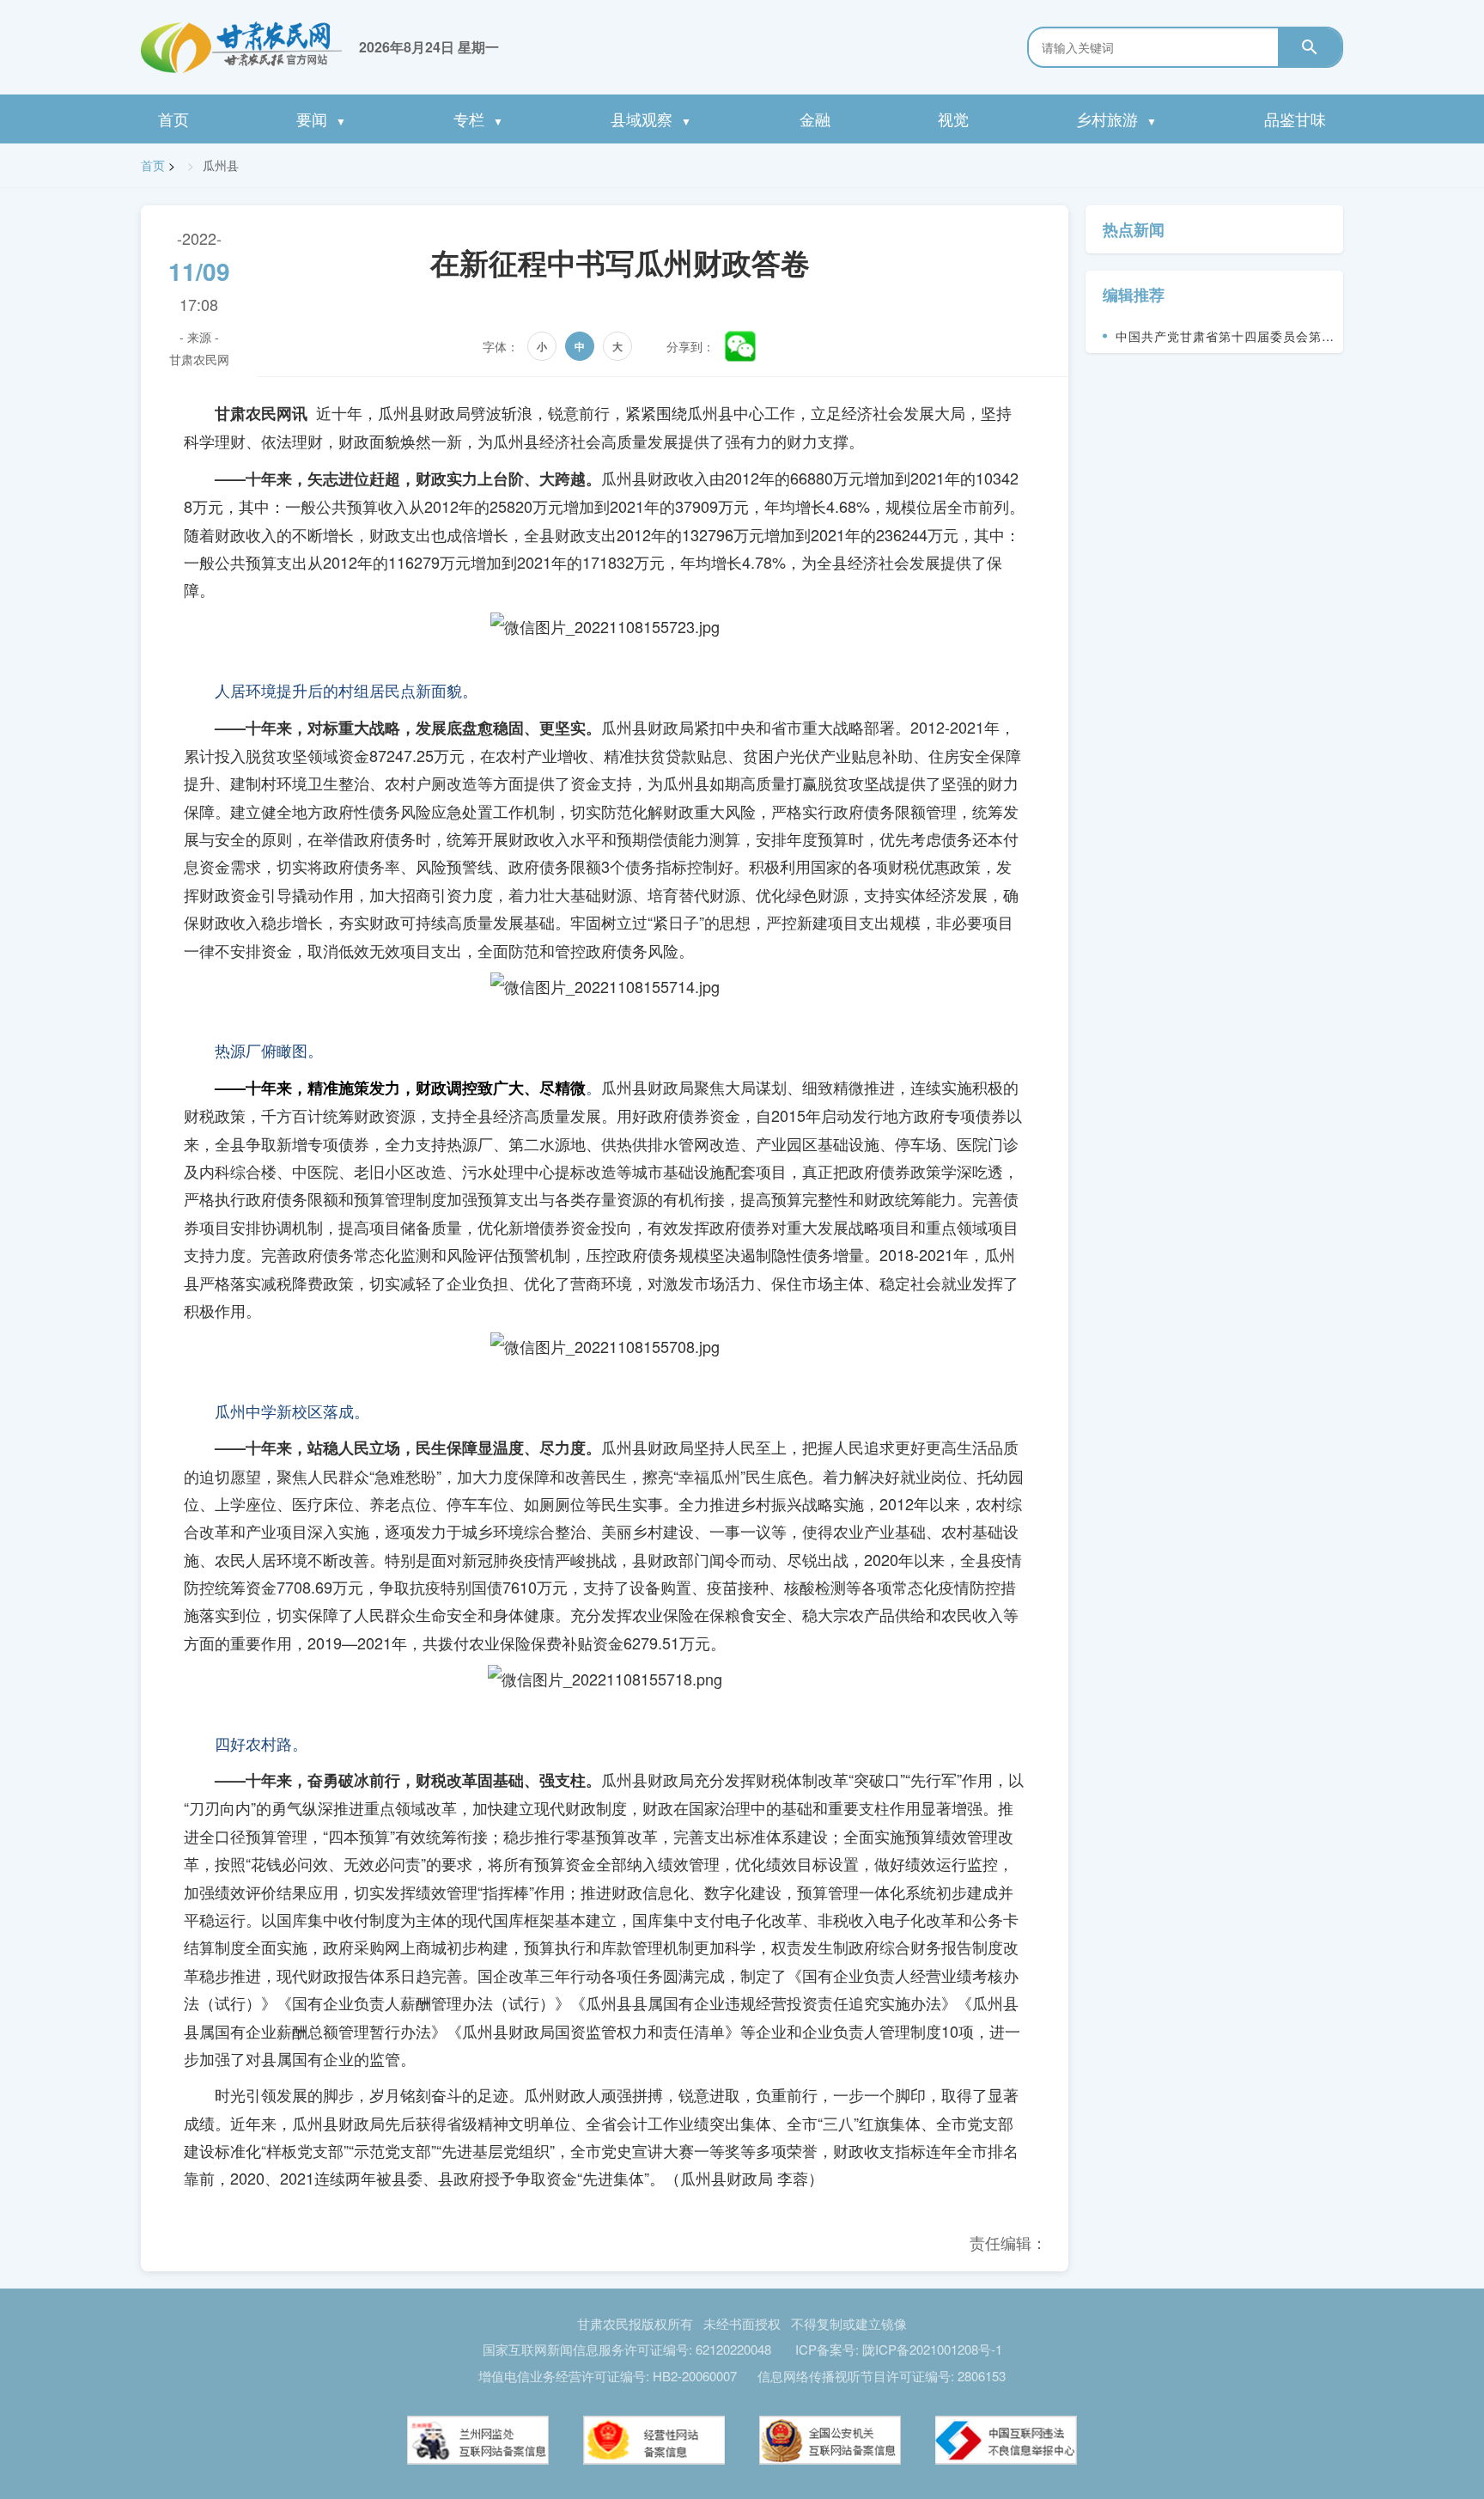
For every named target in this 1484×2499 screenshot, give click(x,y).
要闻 (321, 119)
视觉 (953, 119)
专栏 (478, 119)
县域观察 (651, 119)
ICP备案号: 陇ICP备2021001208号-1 (899, 2349)
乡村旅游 (1116, 119)
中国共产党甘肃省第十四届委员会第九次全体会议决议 (1225, 340)
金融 (815, 119)
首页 (173, 119)
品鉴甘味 (1295, 119)
